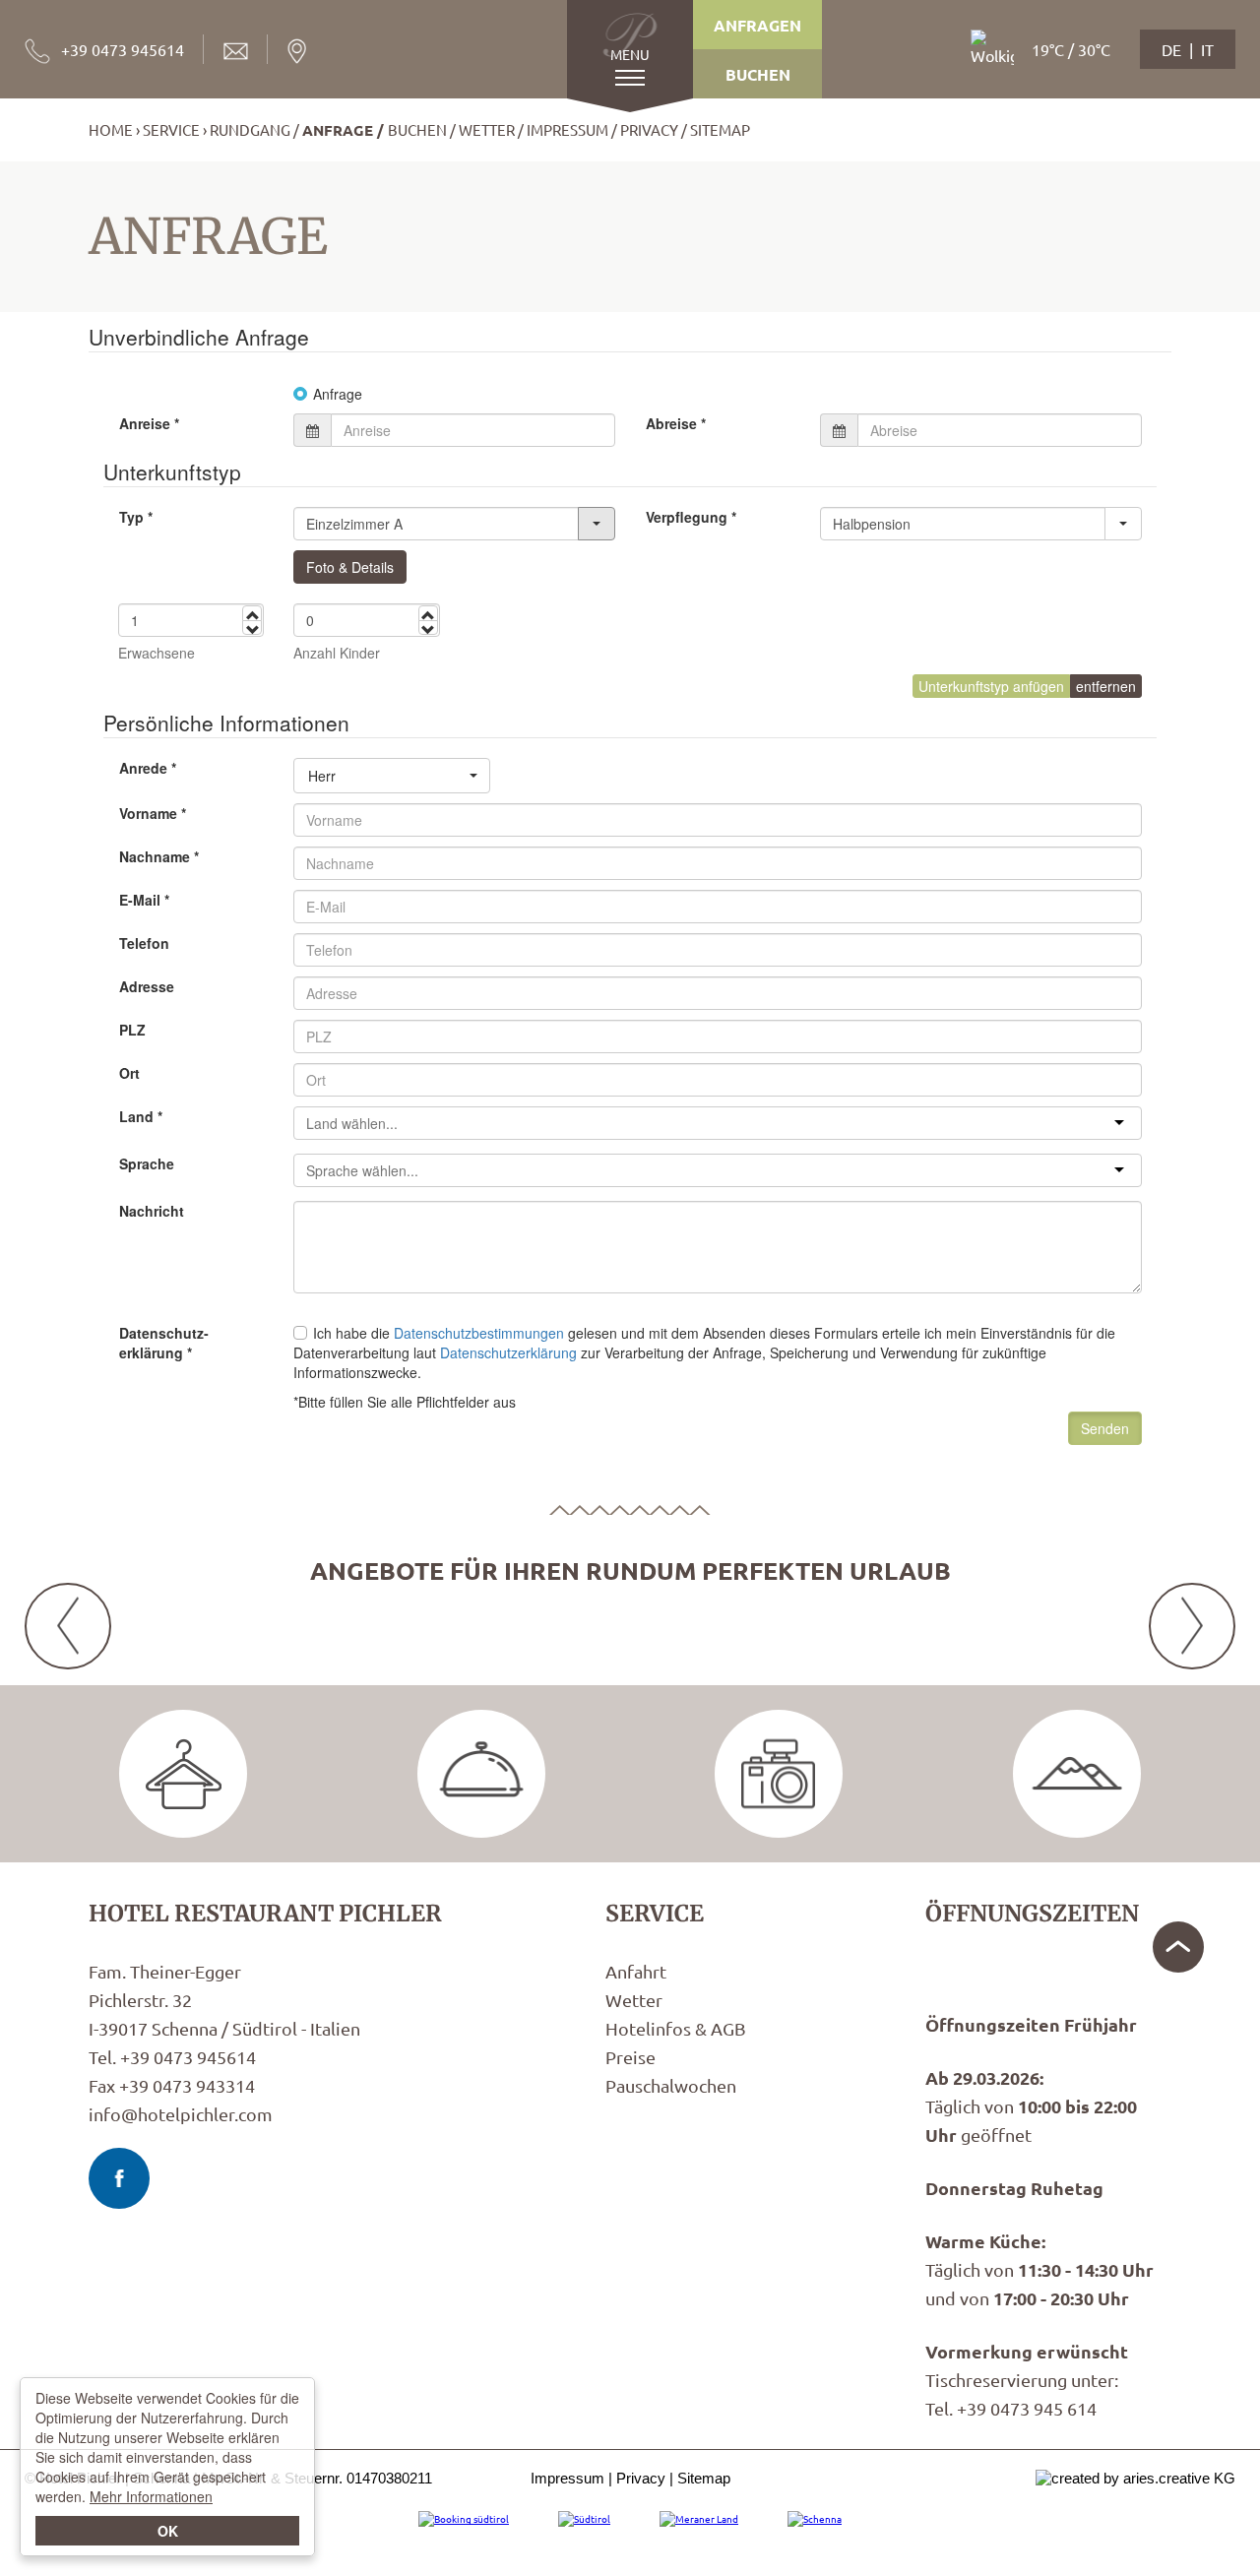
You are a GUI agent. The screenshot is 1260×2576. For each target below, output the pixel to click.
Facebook (119, 2178)
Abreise (676, 423)
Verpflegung (691, 517)
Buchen (417, 129)
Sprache (147, 1163)
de (1171, 49)
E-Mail (144, 900)
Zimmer (183, 1774)
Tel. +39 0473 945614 (172, 2057)
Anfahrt (636, 1971)
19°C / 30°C (1071, 49)
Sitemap (720, 129)
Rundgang (250, 129)
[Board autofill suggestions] (1123, 524)
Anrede (148, 768)
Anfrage (338, 130)
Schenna (1077, 1774)
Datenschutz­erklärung (164, 1343)
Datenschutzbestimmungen (479, 1333)
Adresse (147, 986)
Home (111, 129)
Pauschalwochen (671, 2085)
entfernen (1106, 686)
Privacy (649, 129)
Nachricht (152, 1211)
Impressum (567, 129)
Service (171, 129)
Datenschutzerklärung (508, 1352)
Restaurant (481, 1774)
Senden (1105, 1428)
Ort (129, 1073)
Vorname (153, 813)
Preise (630, 2057)
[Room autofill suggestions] (597, 524)
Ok (168, 2531)
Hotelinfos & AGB (676, 2028)
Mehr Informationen (151, 2496)
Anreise (149, 423)
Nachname (159, 856)
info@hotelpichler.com (181, 2114)
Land (141, 1116)
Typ (136, 517)
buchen (758, 74)
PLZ (132, 1030)
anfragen (757, 25)
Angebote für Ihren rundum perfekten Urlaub (630, 1570)
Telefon (144, 943)
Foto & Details (350, 567)
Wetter (487, 129)
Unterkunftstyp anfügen (991, 686)
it (1207, 49)
